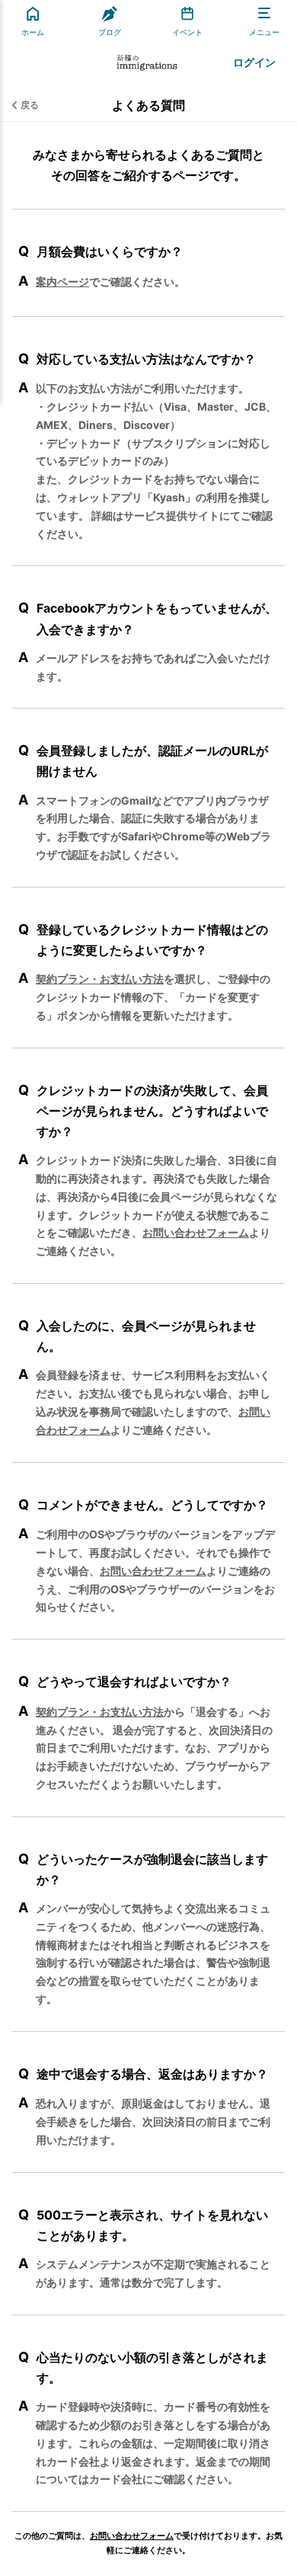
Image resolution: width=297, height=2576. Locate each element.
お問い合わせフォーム (196, 1232)
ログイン (254, 62)
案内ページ (62, 282)
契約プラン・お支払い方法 (100, 979)
